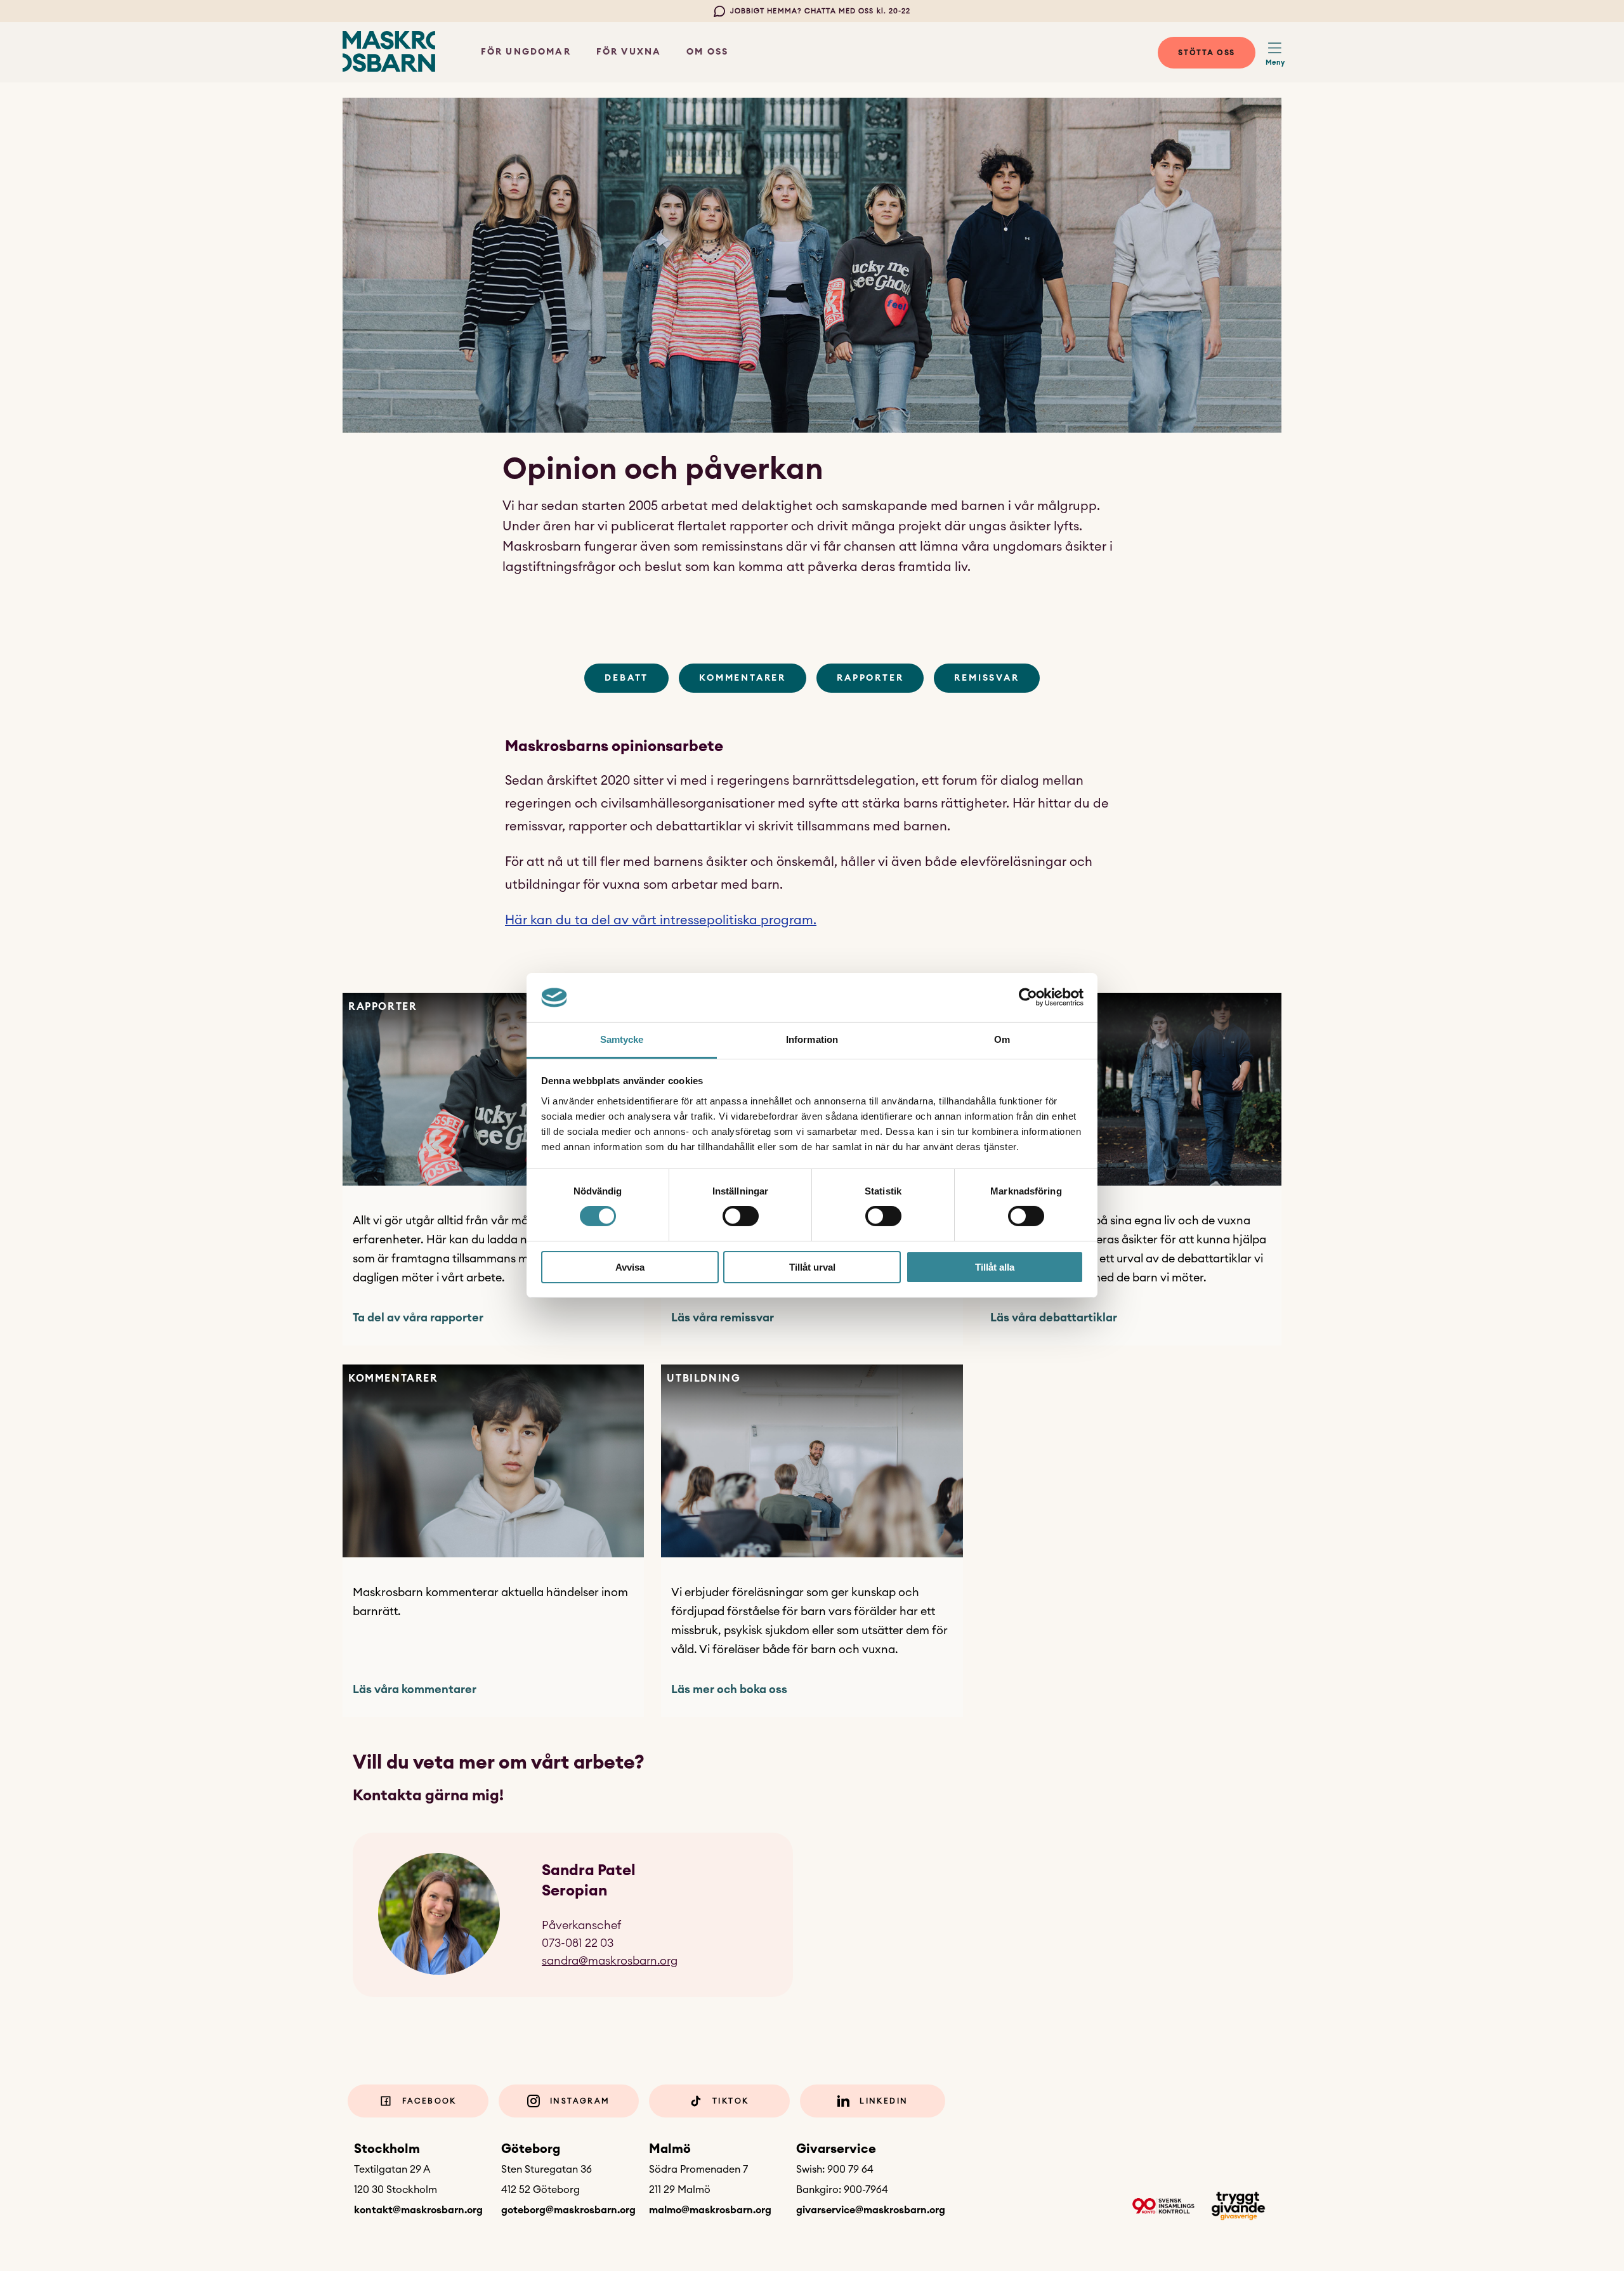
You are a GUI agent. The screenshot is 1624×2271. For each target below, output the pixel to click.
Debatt (626, 678)
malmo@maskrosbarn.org (710, 2210)
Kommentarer (743, 678)
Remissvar (986, 678)
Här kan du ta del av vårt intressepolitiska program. (661, 920)
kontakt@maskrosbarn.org (418, 2210)
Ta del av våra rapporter (418, 1318)
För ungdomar (526, 52)
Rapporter (870, 678)
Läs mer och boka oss (729, 1689)
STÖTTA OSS (1207, 53)
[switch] (741, 1216)
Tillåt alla (995, 1267)
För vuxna (629, 52)
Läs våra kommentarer (415, 1689)
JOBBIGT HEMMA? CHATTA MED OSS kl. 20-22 (821, 11)
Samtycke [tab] (622, 1039)
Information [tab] (812, 1039)
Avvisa (630, 1267)
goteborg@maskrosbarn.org (568, 2210)
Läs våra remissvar (723, 1318)
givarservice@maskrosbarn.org (871, 2210)
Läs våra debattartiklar (1054, 1318)
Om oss (707, 52)
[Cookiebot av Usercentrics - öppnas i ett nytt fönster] (1028, 997)
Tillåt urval (812, 1267)
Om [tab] (1002, 1039)
